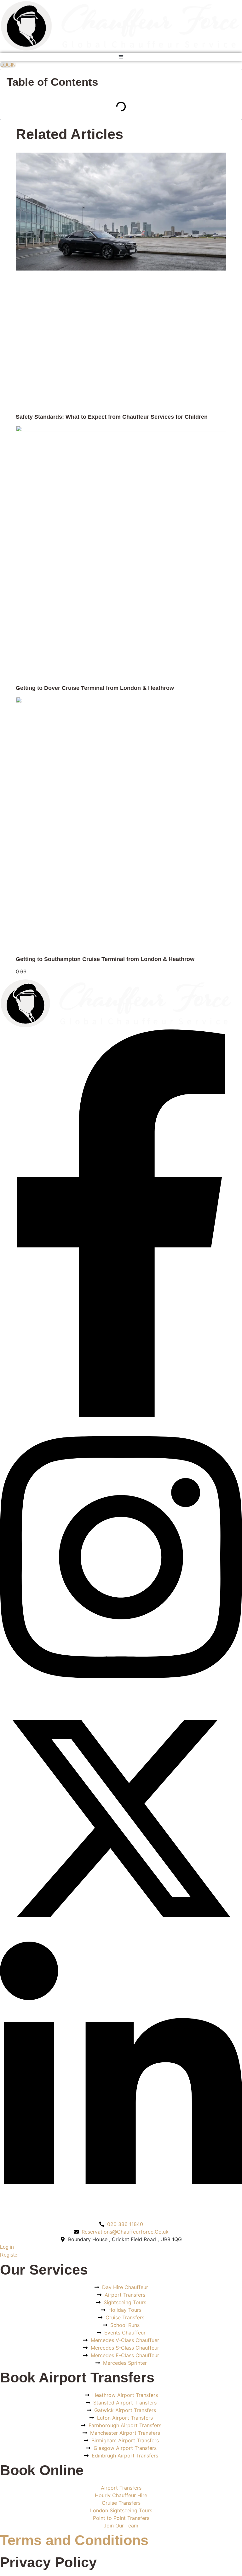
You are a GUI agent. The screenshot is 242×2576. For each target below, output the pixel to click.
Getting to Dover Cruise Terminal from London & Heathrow (95, 688)
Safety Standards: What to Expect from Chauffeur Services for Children (112, 417)
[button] (121, 57)
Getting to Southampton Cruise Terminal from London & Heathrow (105, 959)
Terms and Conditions (74, 2540)
